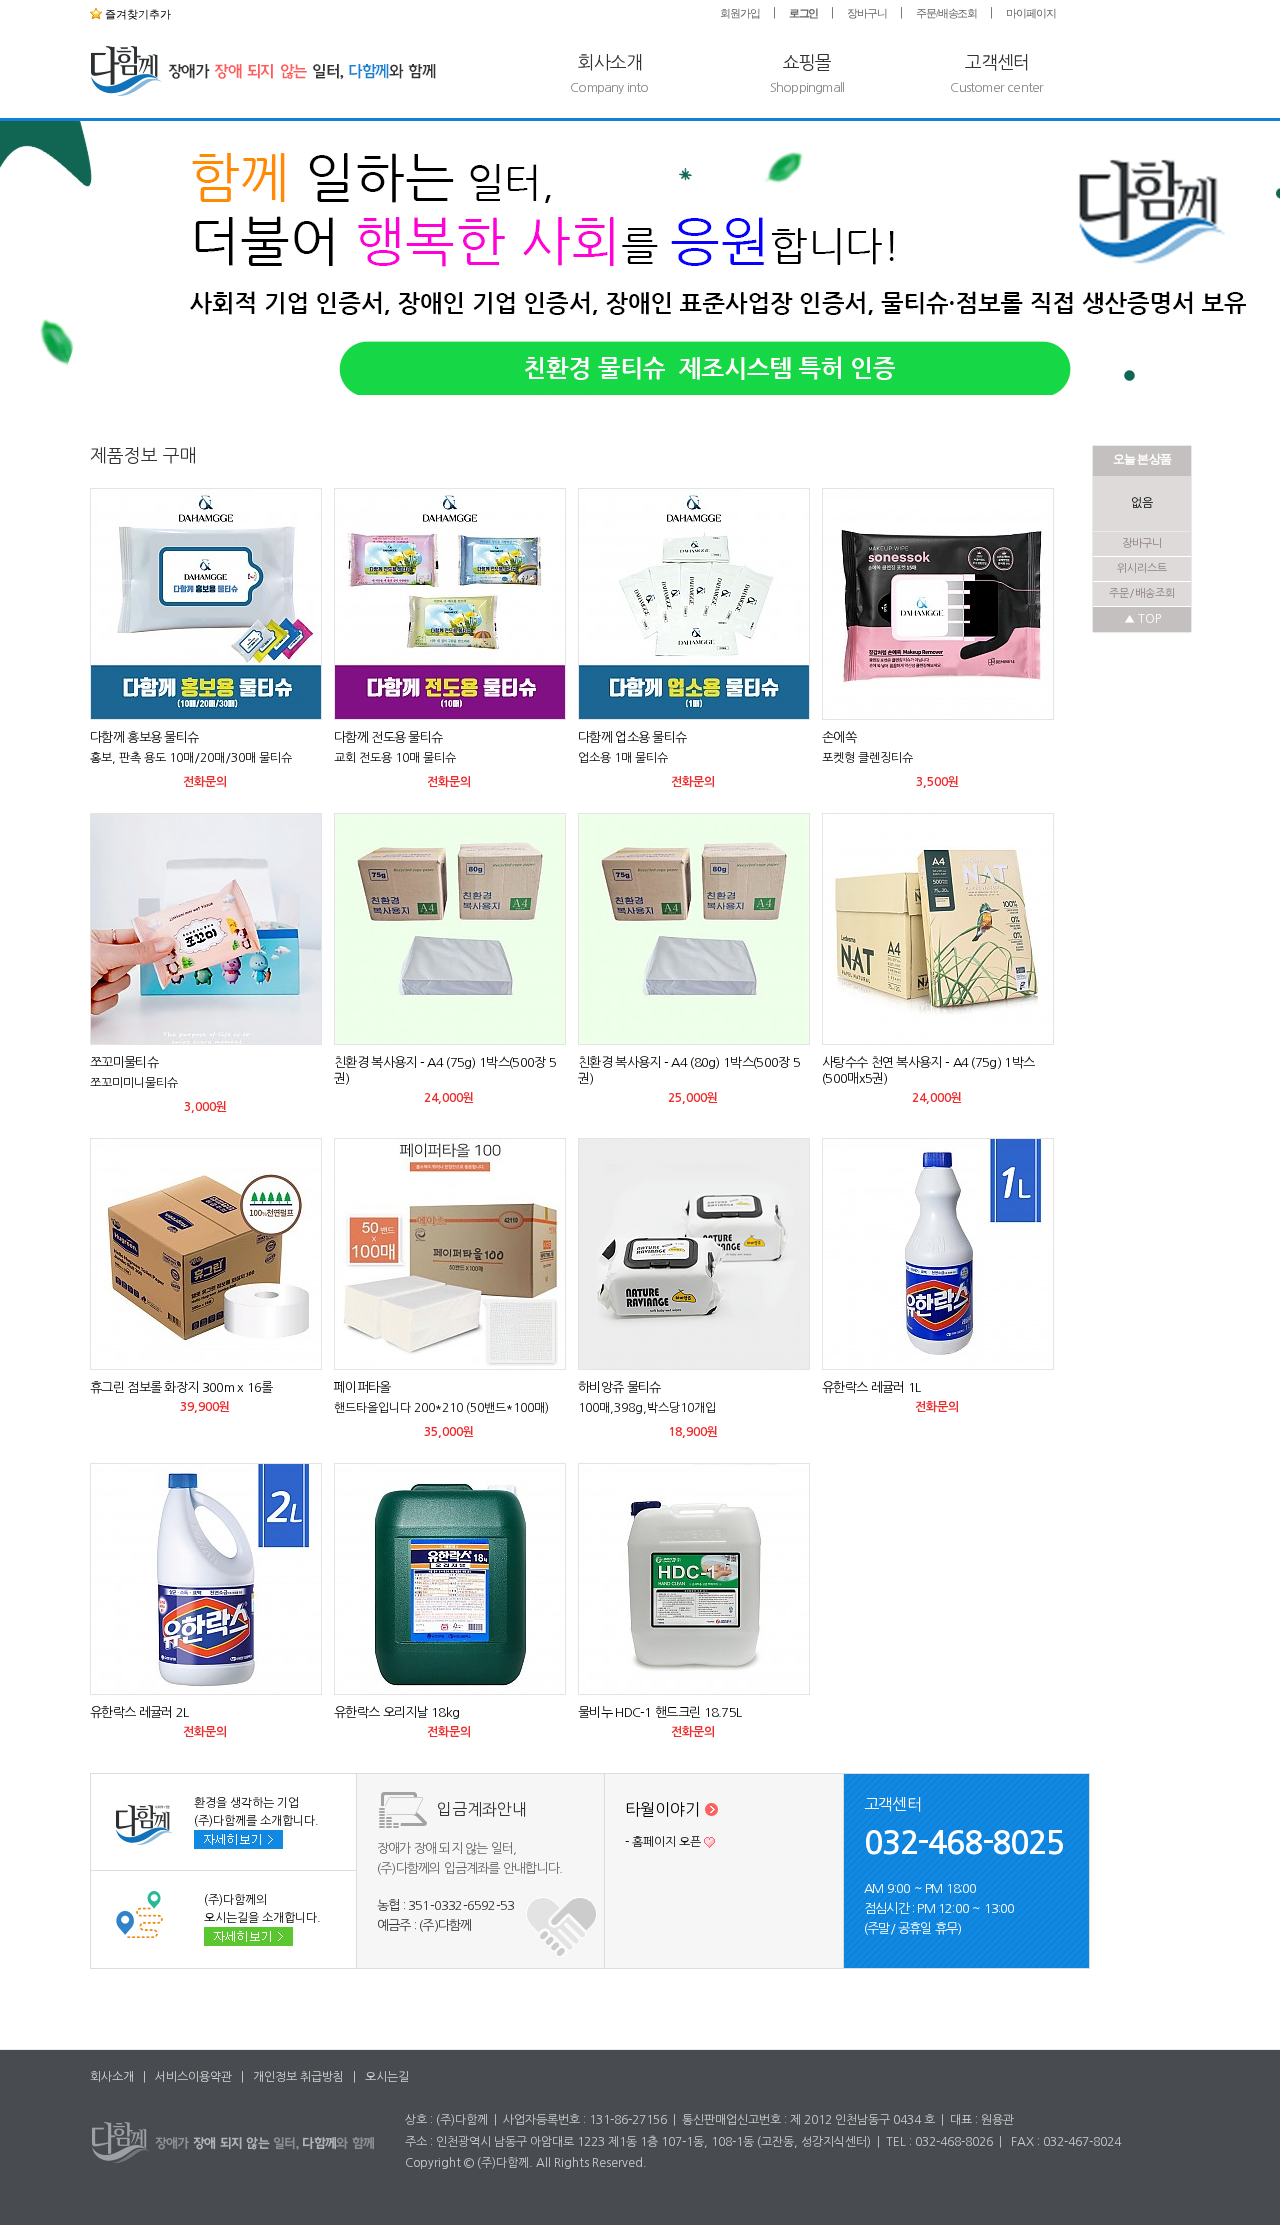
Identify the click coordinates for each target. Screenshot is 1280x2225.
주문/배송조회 (946, 13)
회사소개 (609, 74)
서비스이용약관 (193, 2077)
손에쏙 (839, 737)
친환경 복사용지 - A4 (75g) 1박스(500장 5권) (445, 1070)
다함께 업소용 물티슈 (632, 737)
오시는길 (387, 2077)
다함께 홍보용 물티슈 (144, 737)
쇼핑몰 (807, 74)
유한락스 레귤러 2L (139, 1712)
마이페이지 (1031, 13)
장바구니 (867, 13)
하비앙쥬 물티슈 (619, 1387)
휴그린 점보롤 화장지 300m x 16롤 (181, 1387)
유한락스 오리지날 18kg (396, 1712)
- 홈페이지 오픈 (663, 1842)
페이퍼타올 (362, 1387)
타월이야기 (664, 1809)
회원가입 (740, 13)
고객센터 (996, 74)
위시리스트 (1142, 568)
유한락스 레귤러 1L (871, 1387)
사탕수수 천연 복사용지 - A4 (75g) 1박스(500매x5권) (928, 1070)
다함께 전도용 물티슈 (388, 737)
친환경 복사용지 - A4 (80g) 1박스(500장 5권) (689, 1070)
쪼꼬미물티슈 (124, 1062)
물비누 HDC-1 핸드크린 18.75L (659, 1712)
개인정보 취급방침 (298, 2077)
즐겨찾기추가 (136, 14)
